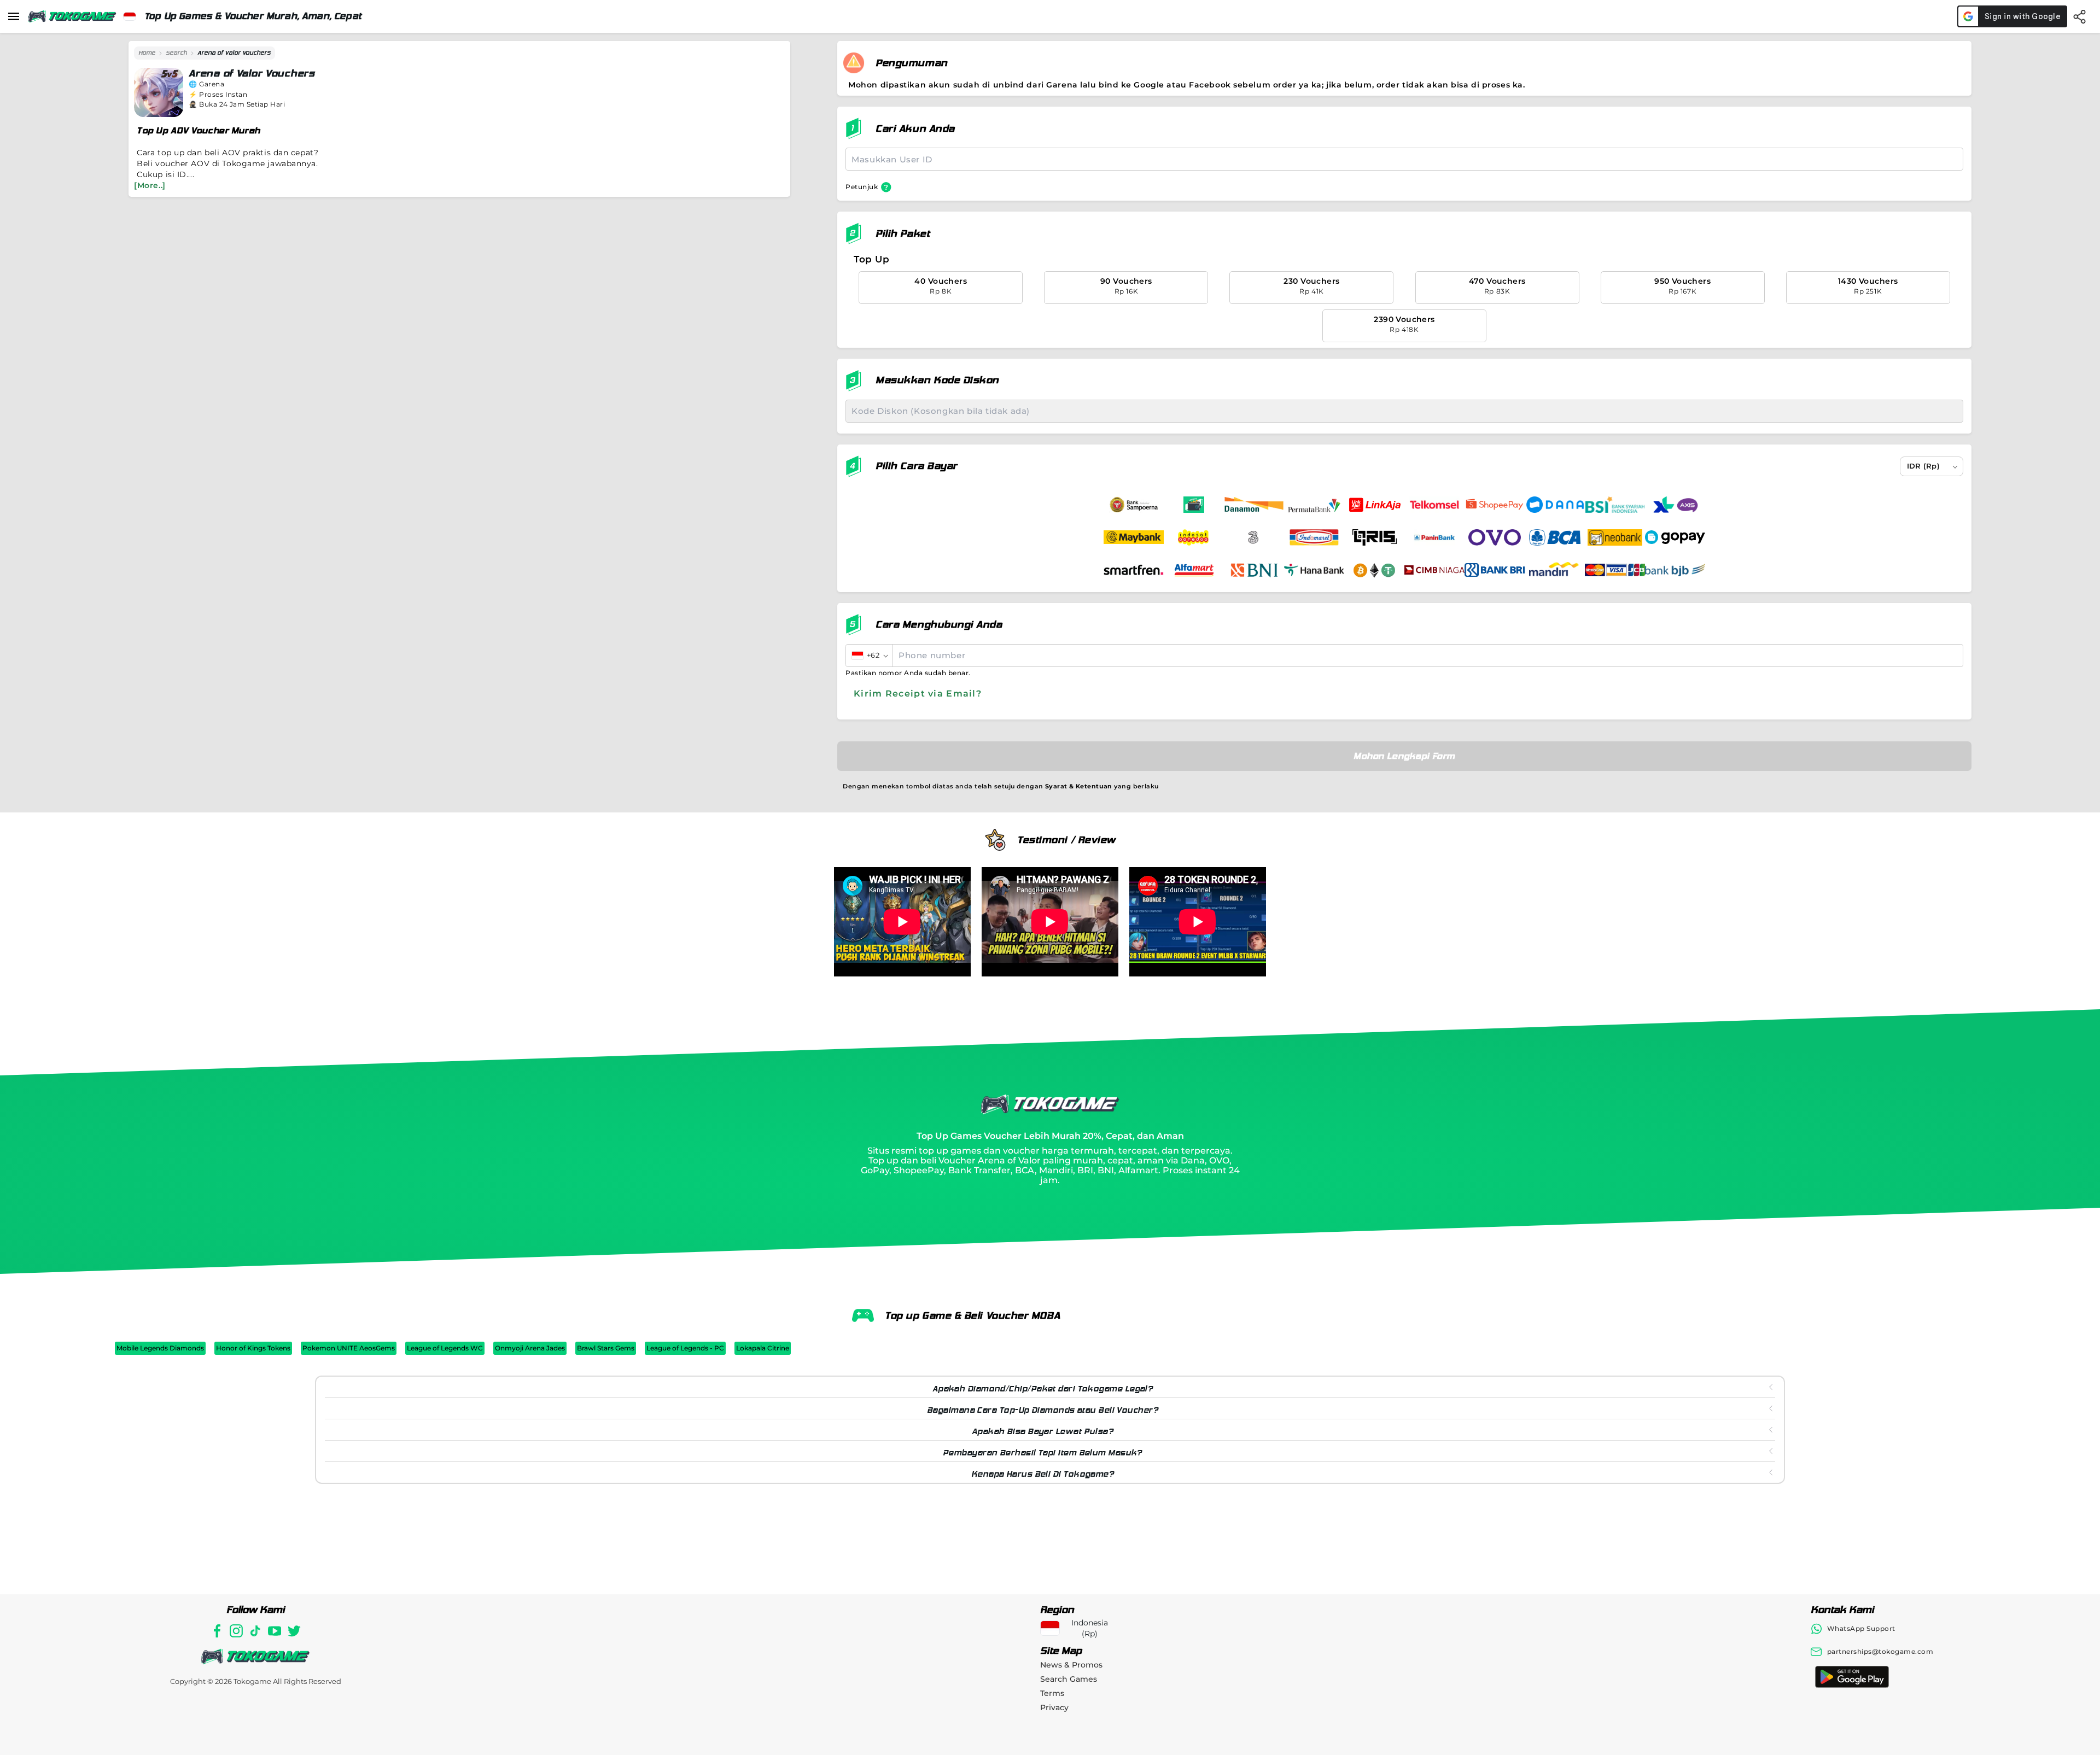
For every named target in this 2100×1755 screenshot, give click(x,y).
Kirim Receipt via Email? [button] (918, 694)
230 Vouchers (1311, 286)
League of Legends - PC (685, 1348)
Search (176, 53)
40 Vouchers (941, 286)
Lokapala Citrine (763, 1348)
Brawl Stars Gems (606, 1348)
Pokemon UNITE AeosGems (349, 1348)
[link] (147, 53)
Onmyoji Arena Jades (530, 1348)
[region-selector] (130, 16)
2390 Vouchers (1404, 324)
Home (147, 53)
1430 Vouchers (1868, 286)
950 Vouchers (1682, 286)
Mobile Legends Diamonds (160, 1348)
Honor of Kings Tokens (253, 1348)
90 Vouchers (1126, 286)
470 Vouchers (1497, 286)
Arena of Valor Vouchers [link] (234, 53)
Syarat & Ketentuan (1079, 786)
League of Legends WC (445, 1348)
